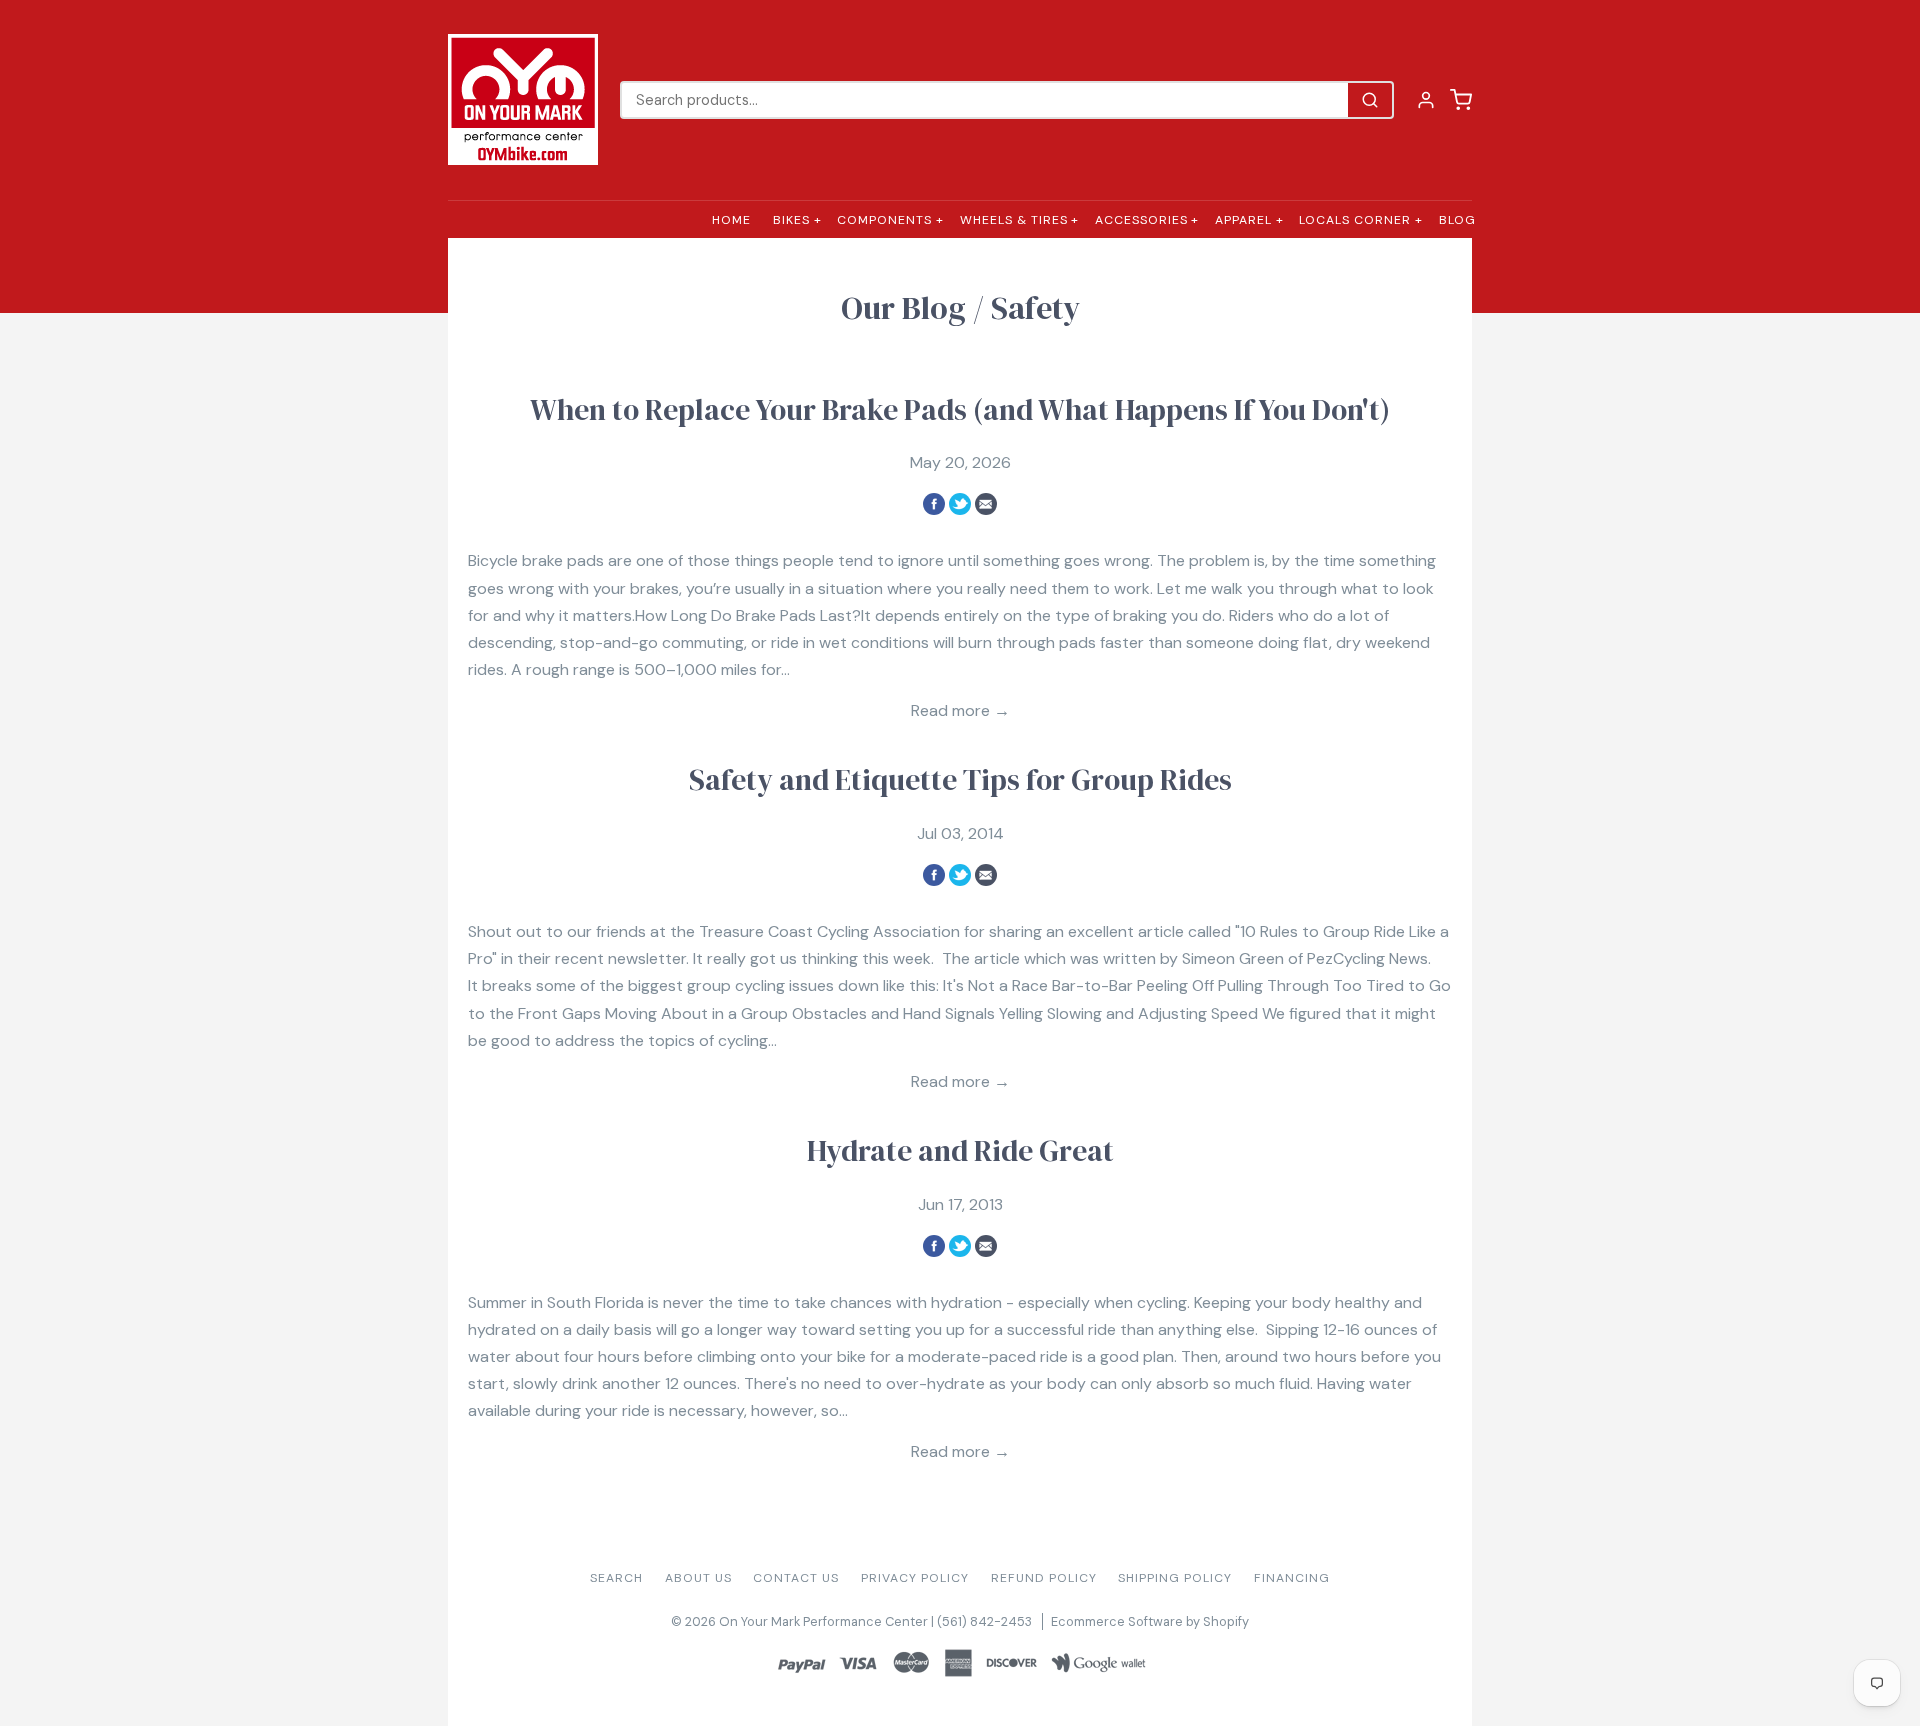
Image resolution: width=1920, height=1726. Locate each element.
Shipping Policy (1175, 1578)
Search (616, 1578)
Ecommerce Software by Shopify (1150, 1621)
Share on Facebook (934, 504)
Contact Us (796, 1578)
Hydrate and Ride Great (960, 1151)
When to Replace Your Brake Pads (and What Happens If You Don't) (960, 410)
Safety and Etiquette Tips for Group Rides (960, 780)
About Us (698, 1578)
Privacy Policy (915, 1578)
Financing (1292, 1578)
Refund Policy (1044, 1578)
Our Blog (903, 308)
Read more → (960, 710)
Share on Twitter (960, 504)
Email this (986, 504)
